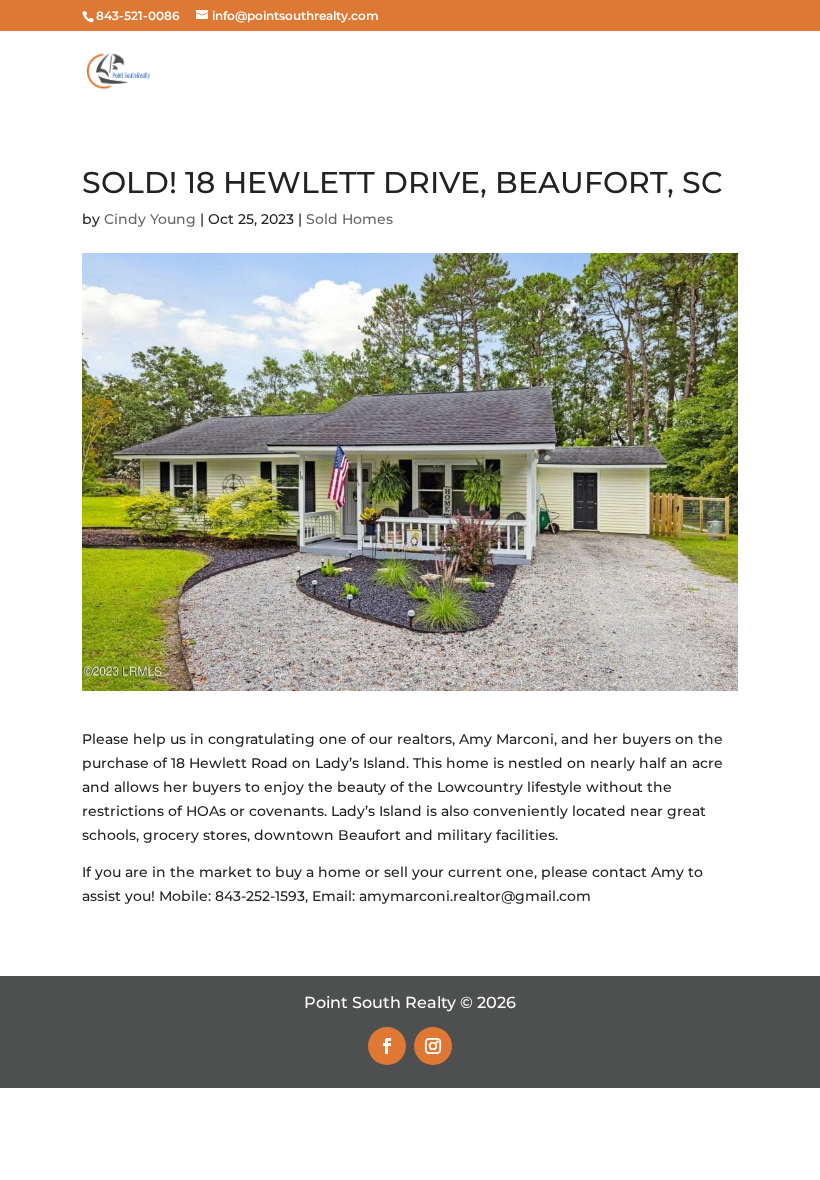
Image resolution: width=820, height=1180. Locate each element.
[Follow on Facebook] (387, 1046)
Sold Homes (349, 219)
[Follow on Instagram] (433, 1046)
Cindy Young (150, 219)
